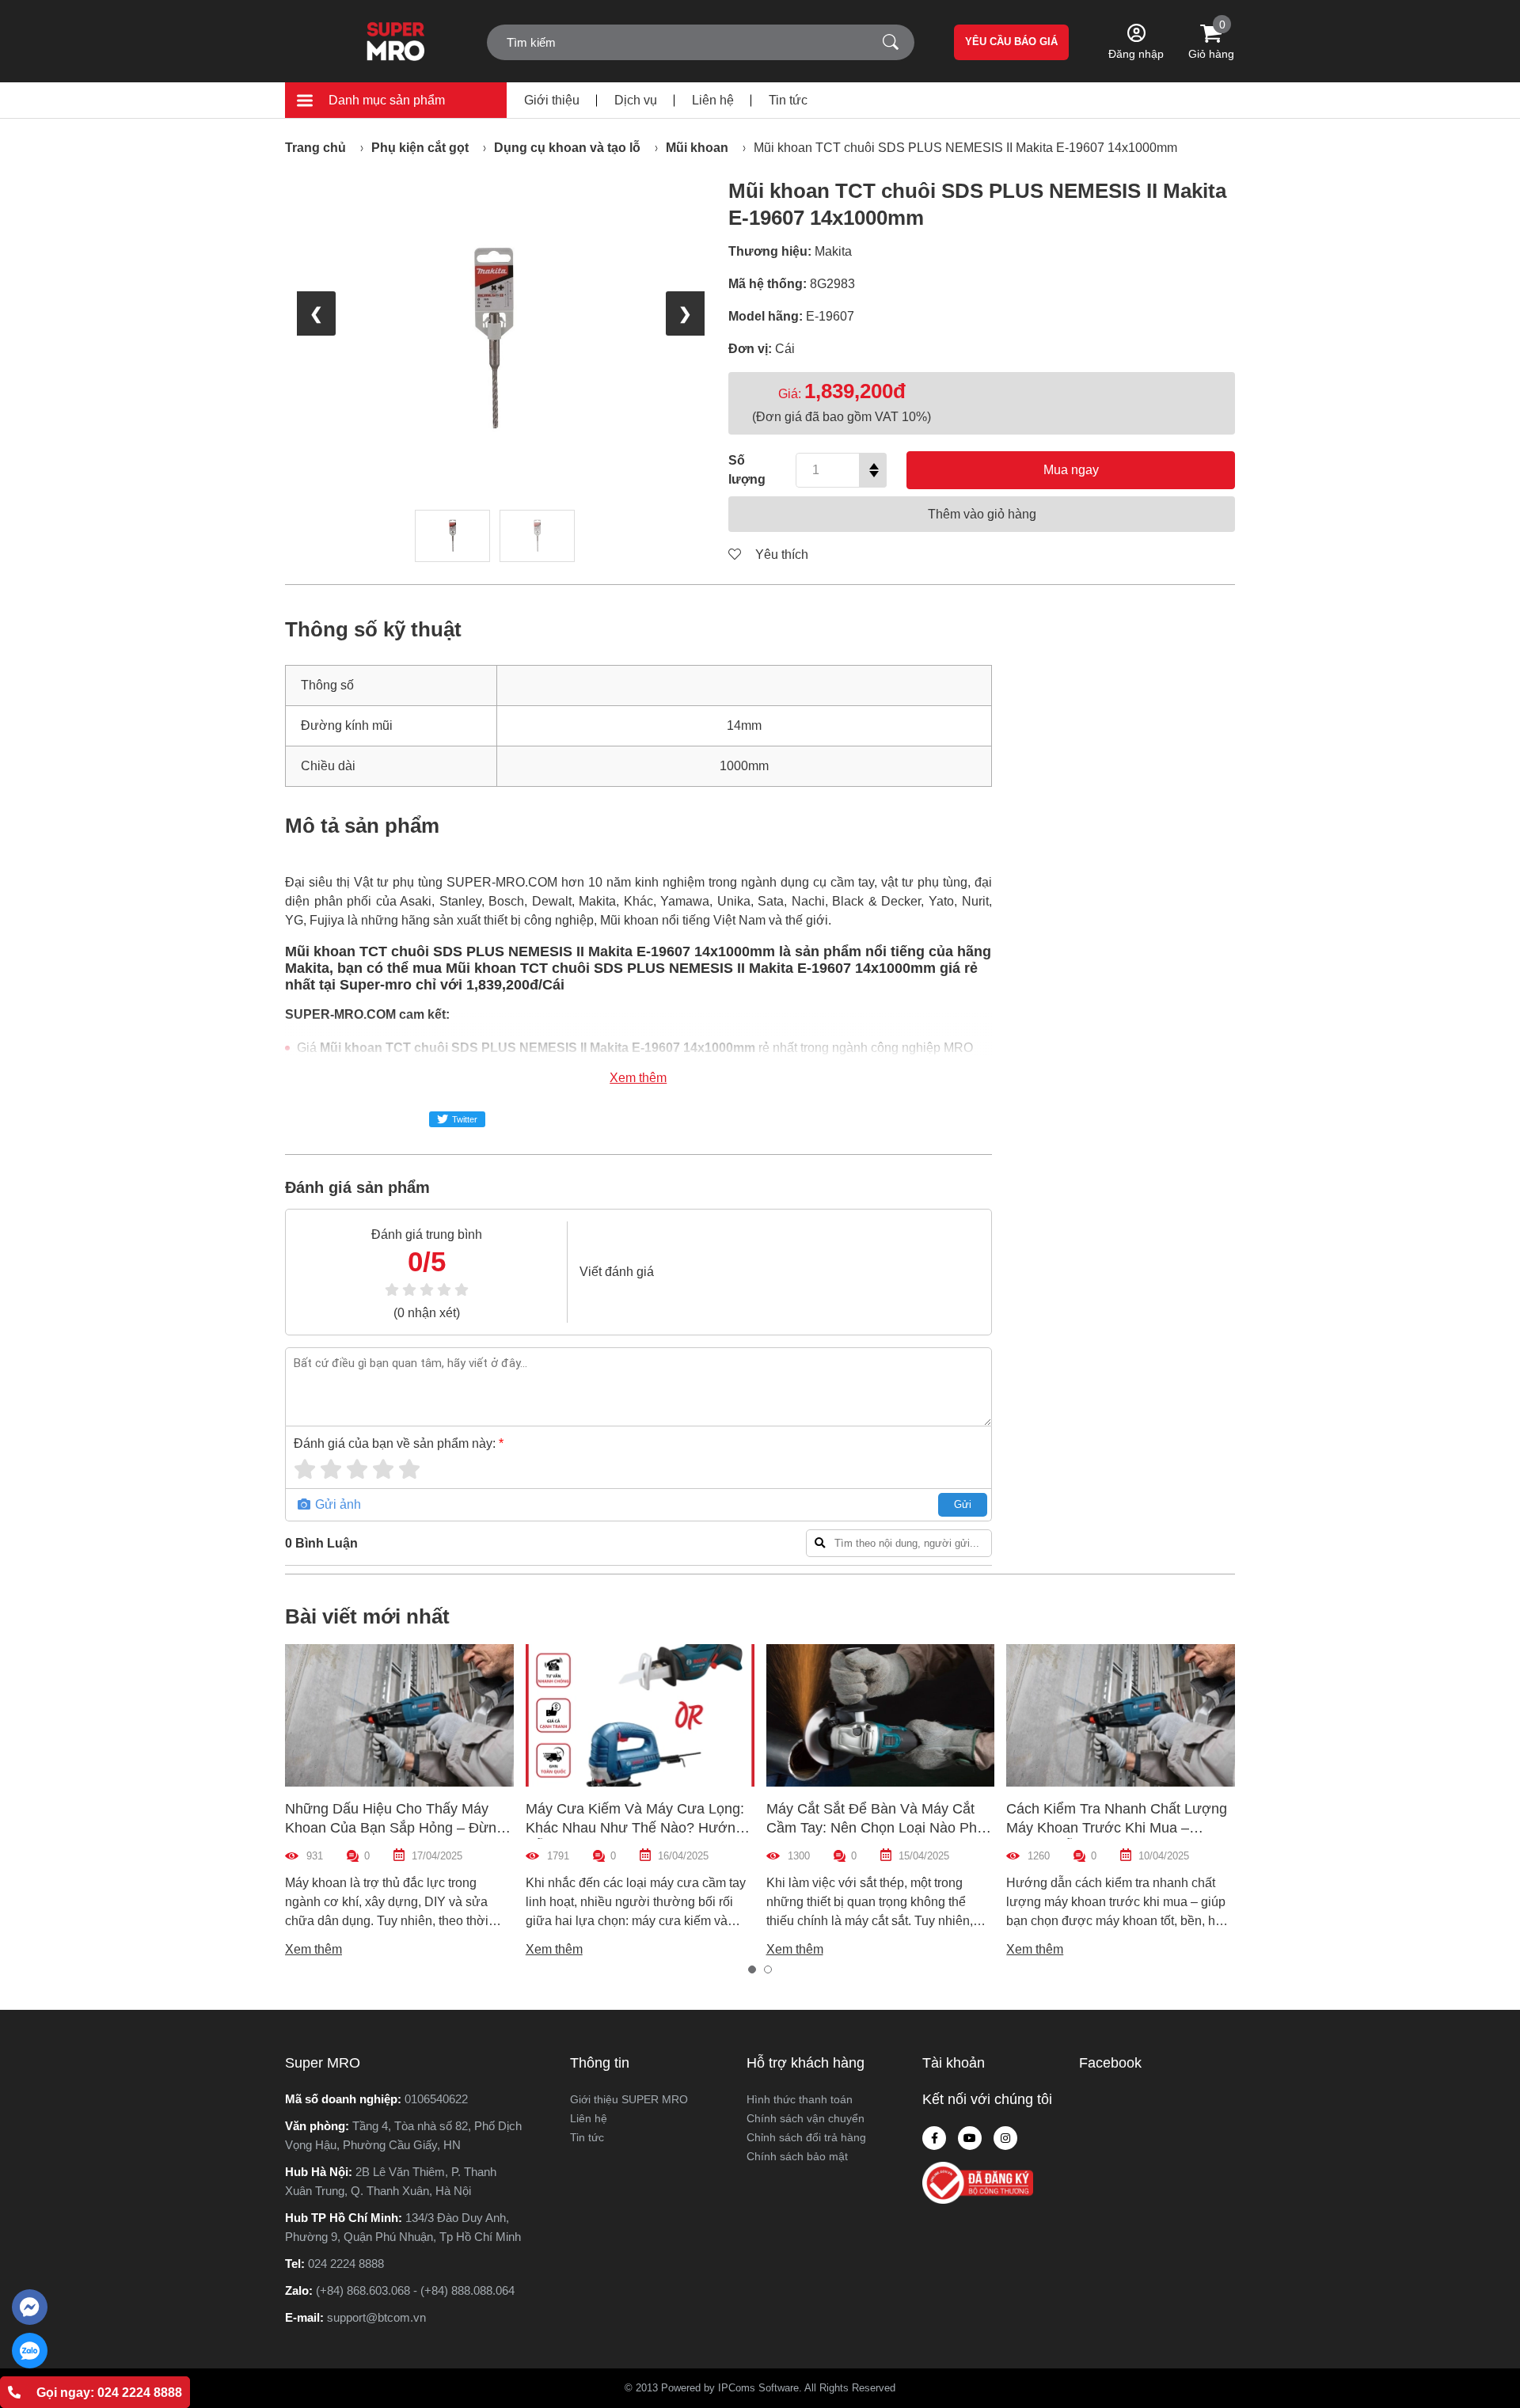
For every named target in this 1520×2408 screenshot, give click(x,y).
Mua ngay (1071, 470)
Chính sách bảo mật (797, 2156)
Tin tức (788, 100)
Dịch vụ (636, 100)
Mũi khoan (697, 148)
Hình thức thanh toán (800, 2099)
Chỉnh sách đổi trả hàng (806, 2137)
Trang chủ (315, 148)
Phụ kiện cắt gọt (420, 148)
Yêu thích (780, 555)
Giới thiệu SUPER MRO (629, 2099)
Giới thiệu (552, 100)
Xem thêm (638, 1078)
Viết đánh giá (617, 1272)
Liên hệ (713, 100)
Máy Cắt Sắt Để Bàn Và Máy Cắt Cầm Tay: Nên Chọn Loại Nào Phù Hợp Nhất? (876, 1828)
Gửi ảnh (336, 1504)
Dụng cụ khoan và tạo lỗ (567, 148)
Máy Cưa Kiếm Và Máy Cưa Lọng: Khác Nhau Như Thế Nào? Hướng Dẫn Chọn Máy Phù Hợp (635, 1828)
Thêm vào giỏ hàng (982, 514)
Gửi (963, 1504)
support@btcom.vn (376, 2317)
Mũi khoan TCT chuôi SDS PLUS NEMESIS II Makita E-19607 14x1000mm (965, 148)
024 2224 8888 (346, 2264)
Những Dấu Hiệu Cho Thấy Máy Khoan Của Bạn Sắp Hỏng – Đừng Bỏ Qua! (395, 1828)
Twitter (465, 1119)
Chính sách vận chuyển (806, 2118)
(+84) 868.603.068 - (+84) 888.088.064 (415, 2290)
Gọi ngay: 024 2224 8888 (109, 2393)
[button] (752, 1969)
